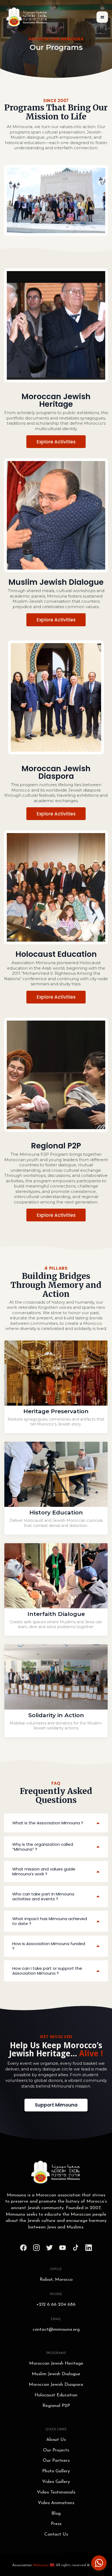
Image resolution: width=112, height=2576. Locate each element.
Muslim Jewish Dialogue (56, 2374)
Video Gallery (56, 2482)
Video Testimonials (56, 2492)
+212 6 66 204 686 (56, 2305)
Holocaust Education (56, 2395)
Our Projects (56, 2450)
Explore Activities (56, 442)
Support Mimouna (56, 2105)
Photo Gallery (56, 2471)
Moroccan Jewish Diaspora (56, 2385)
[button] (102, 17)
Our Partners (56, 2461)
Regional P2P (56, 2406)
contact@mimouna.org (56, 2329)
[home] (27, 17)
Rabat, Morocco (56, 2280)
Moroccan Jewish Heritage (56, 2363)
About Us (56, 2440)
